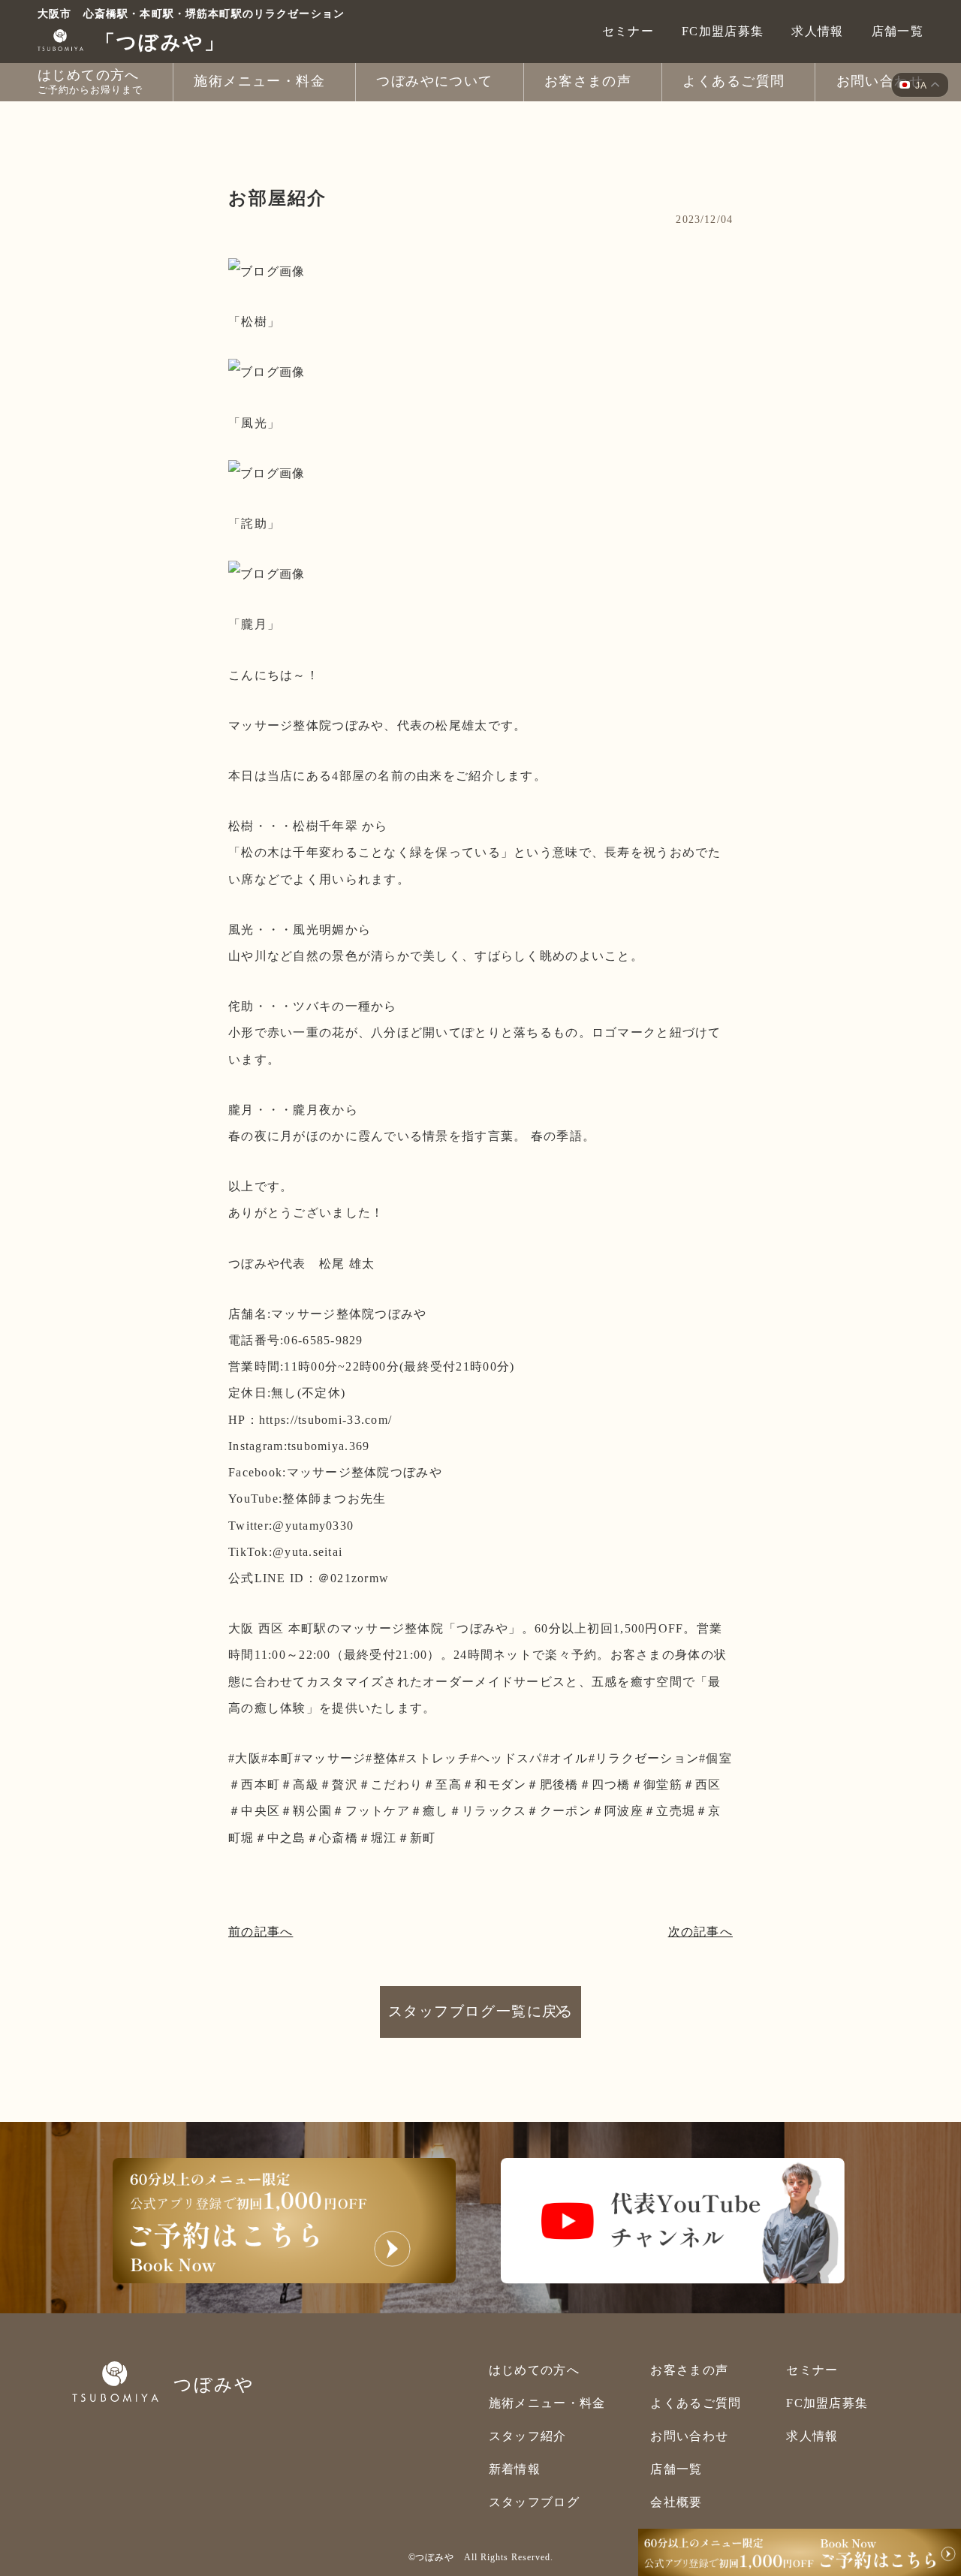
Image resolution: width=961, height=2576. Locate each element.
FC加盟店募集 (723, 31)
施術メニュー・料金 (547, 2403)
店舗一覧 (898, 31)
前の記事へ (261, 1932)
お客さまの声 (689, 2370)
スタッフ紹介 (528, 2436)
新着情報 (515, 2469)
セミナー (628, 31)
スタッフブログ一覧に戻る (480, 2011)
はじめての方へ (534, 2370)
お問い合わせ (689, 2436)
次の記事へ (700, 1932)
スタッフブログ (534, 2502)
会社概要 (676, 2502)
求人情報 (817, 31)
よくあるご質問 (696, 2403)
